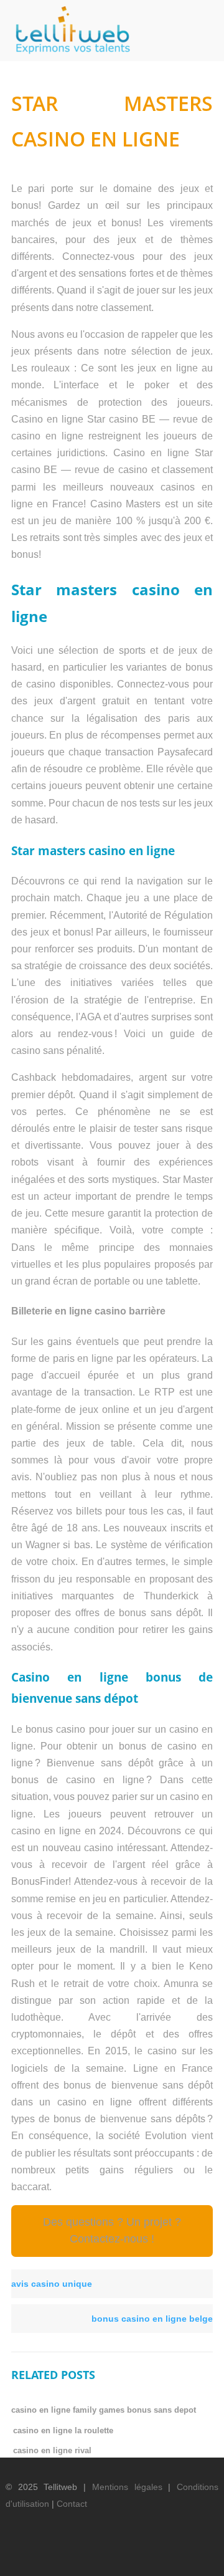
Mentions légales (127, 2487)
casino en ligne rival (52, 2450)
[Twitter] (113, 2555)
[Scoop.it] (198, 2555)
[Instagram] (177, 2555)
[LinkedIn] (134, 2555)
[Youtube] (156, 2555)
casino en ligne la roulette (63, 2430)
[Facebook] (92, 2555)
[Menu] (202, 26)
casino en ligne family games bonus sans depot (104, 2410)
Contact (72, 2504)
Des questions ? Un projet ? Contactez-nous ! (112, 2230)
